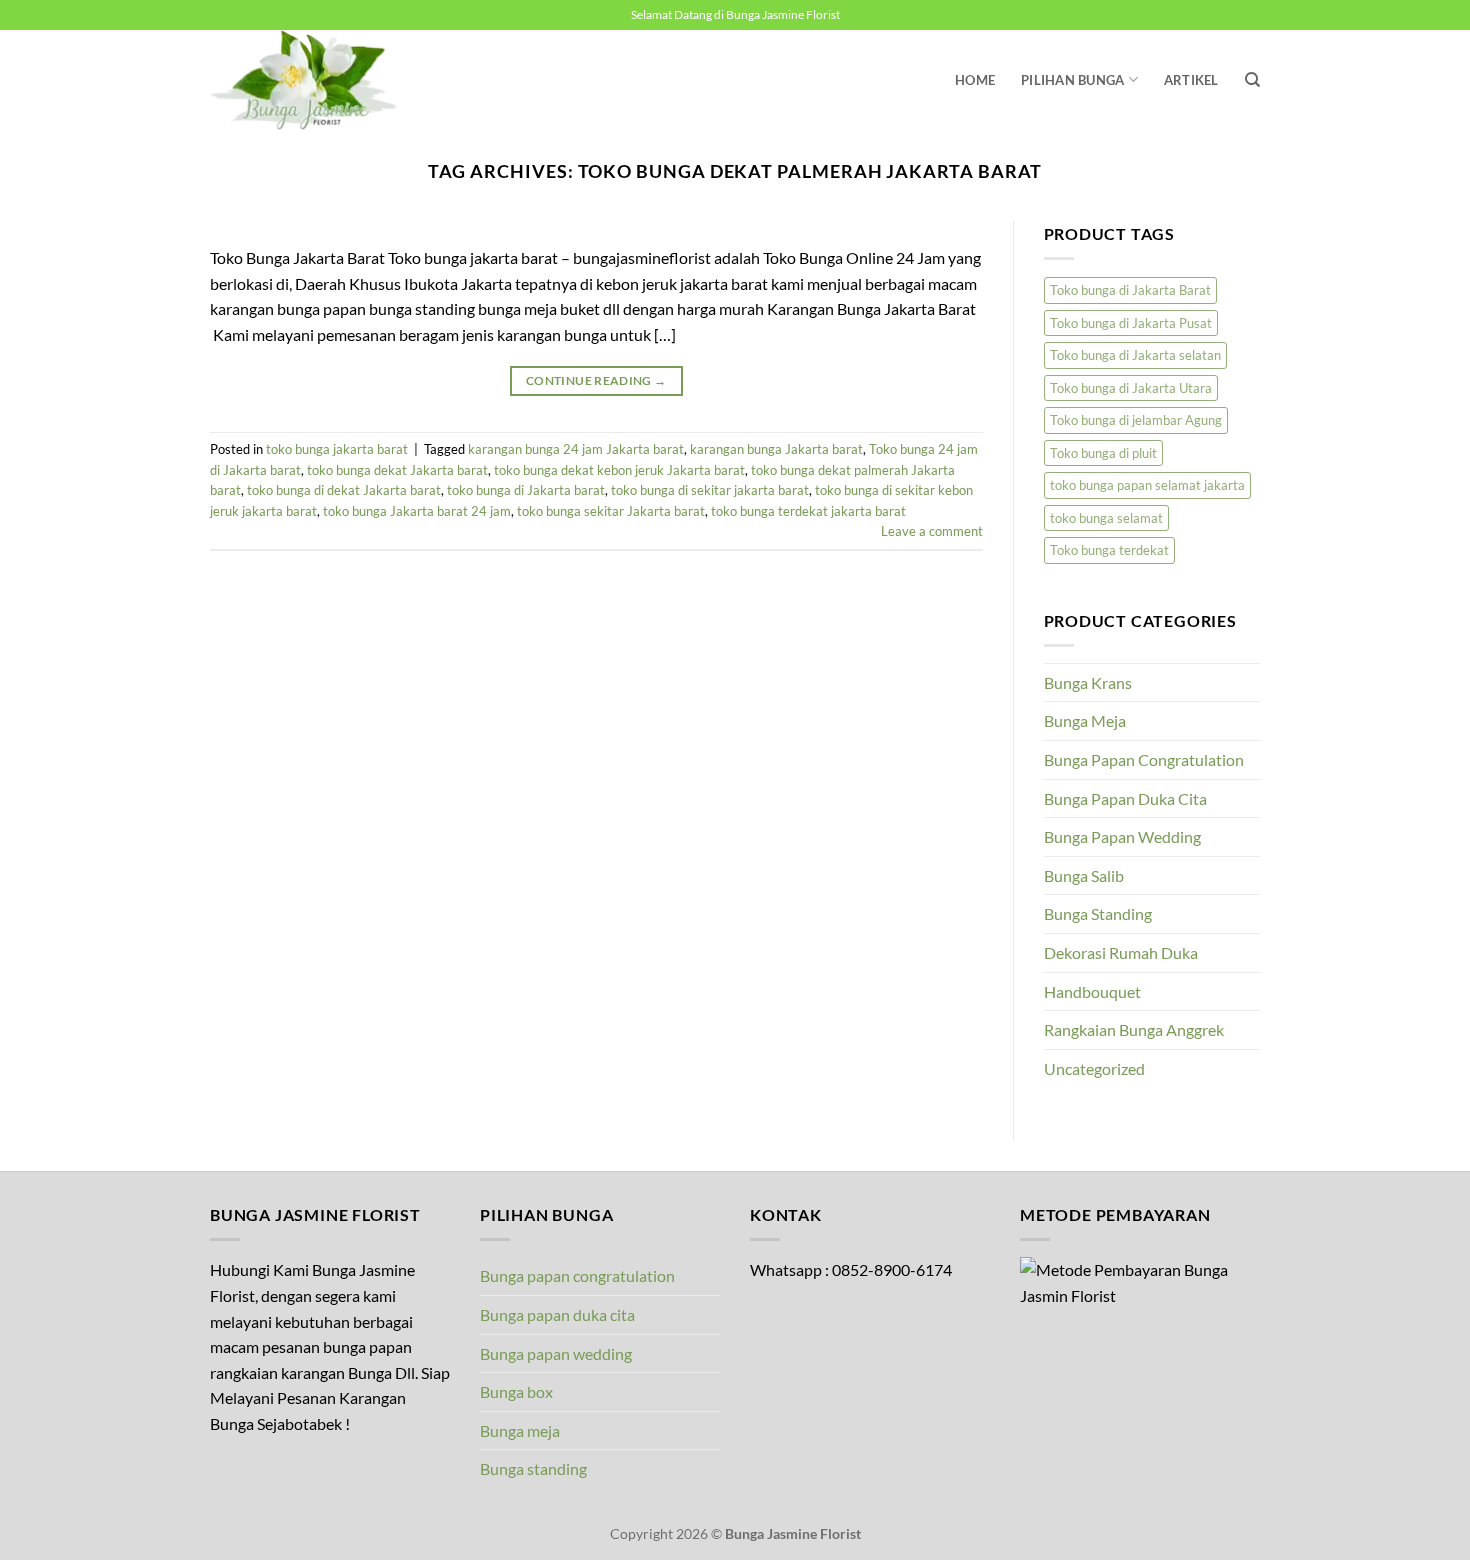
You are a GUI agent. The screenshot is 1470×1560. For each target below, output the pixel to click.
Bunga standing (533, 1468)
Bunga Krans (1088, 682)
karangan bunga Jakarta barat (776, 449)
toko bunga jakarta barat (337, 449)
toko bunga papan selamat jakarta (1147, 485)
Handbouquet (1092, 991)
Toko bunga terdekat (1109, 550)
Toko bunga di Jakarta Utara (1131, 388)
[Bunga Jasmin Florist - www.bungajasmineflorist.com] (310, 80)
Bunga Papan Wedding (1122, 836)
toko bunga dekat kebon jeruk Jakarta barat (619, 470)
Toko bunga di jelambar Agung (1136, 420)
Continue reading (596, 380)
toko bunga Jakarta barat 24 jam (417, 511)
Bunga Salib (1084, 875)
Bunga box (516, 1391)
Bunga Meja (1085, 720)
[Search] (1252, 80)
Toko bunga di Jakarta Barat (1130, 290)
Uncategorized (1094, 1068)
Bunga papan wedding (556, 1353)
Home (975, 80)
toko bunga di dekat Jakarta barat (344, 490)
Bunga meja (520, 1430)
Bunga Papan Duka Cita (1125, 798)
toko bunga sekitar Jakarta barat (611, 511)
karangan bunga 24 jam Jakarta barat (576, 449)
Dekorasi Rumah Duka (1121, 952)
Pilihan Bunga (1072, 80)
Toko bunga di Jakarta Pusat (1131, 323)
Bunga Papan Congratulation (1144, 759)
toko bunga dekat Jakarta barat (397, 470)
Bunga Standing (1098, 913)
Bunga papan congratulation (577, 1275)
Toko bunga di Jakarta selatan (1135, 355)
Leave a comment (932, 531)
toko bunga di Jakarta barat (526, 490)
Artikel (1191, 80)
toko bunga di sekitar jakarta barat (710, 490)
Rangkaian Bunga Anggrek (1134, 1029)
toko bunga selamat (1106, 518)
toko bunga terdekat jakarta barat (808, 511)
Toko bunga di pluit (1103, 453)
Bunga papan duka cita (557, 1314)
